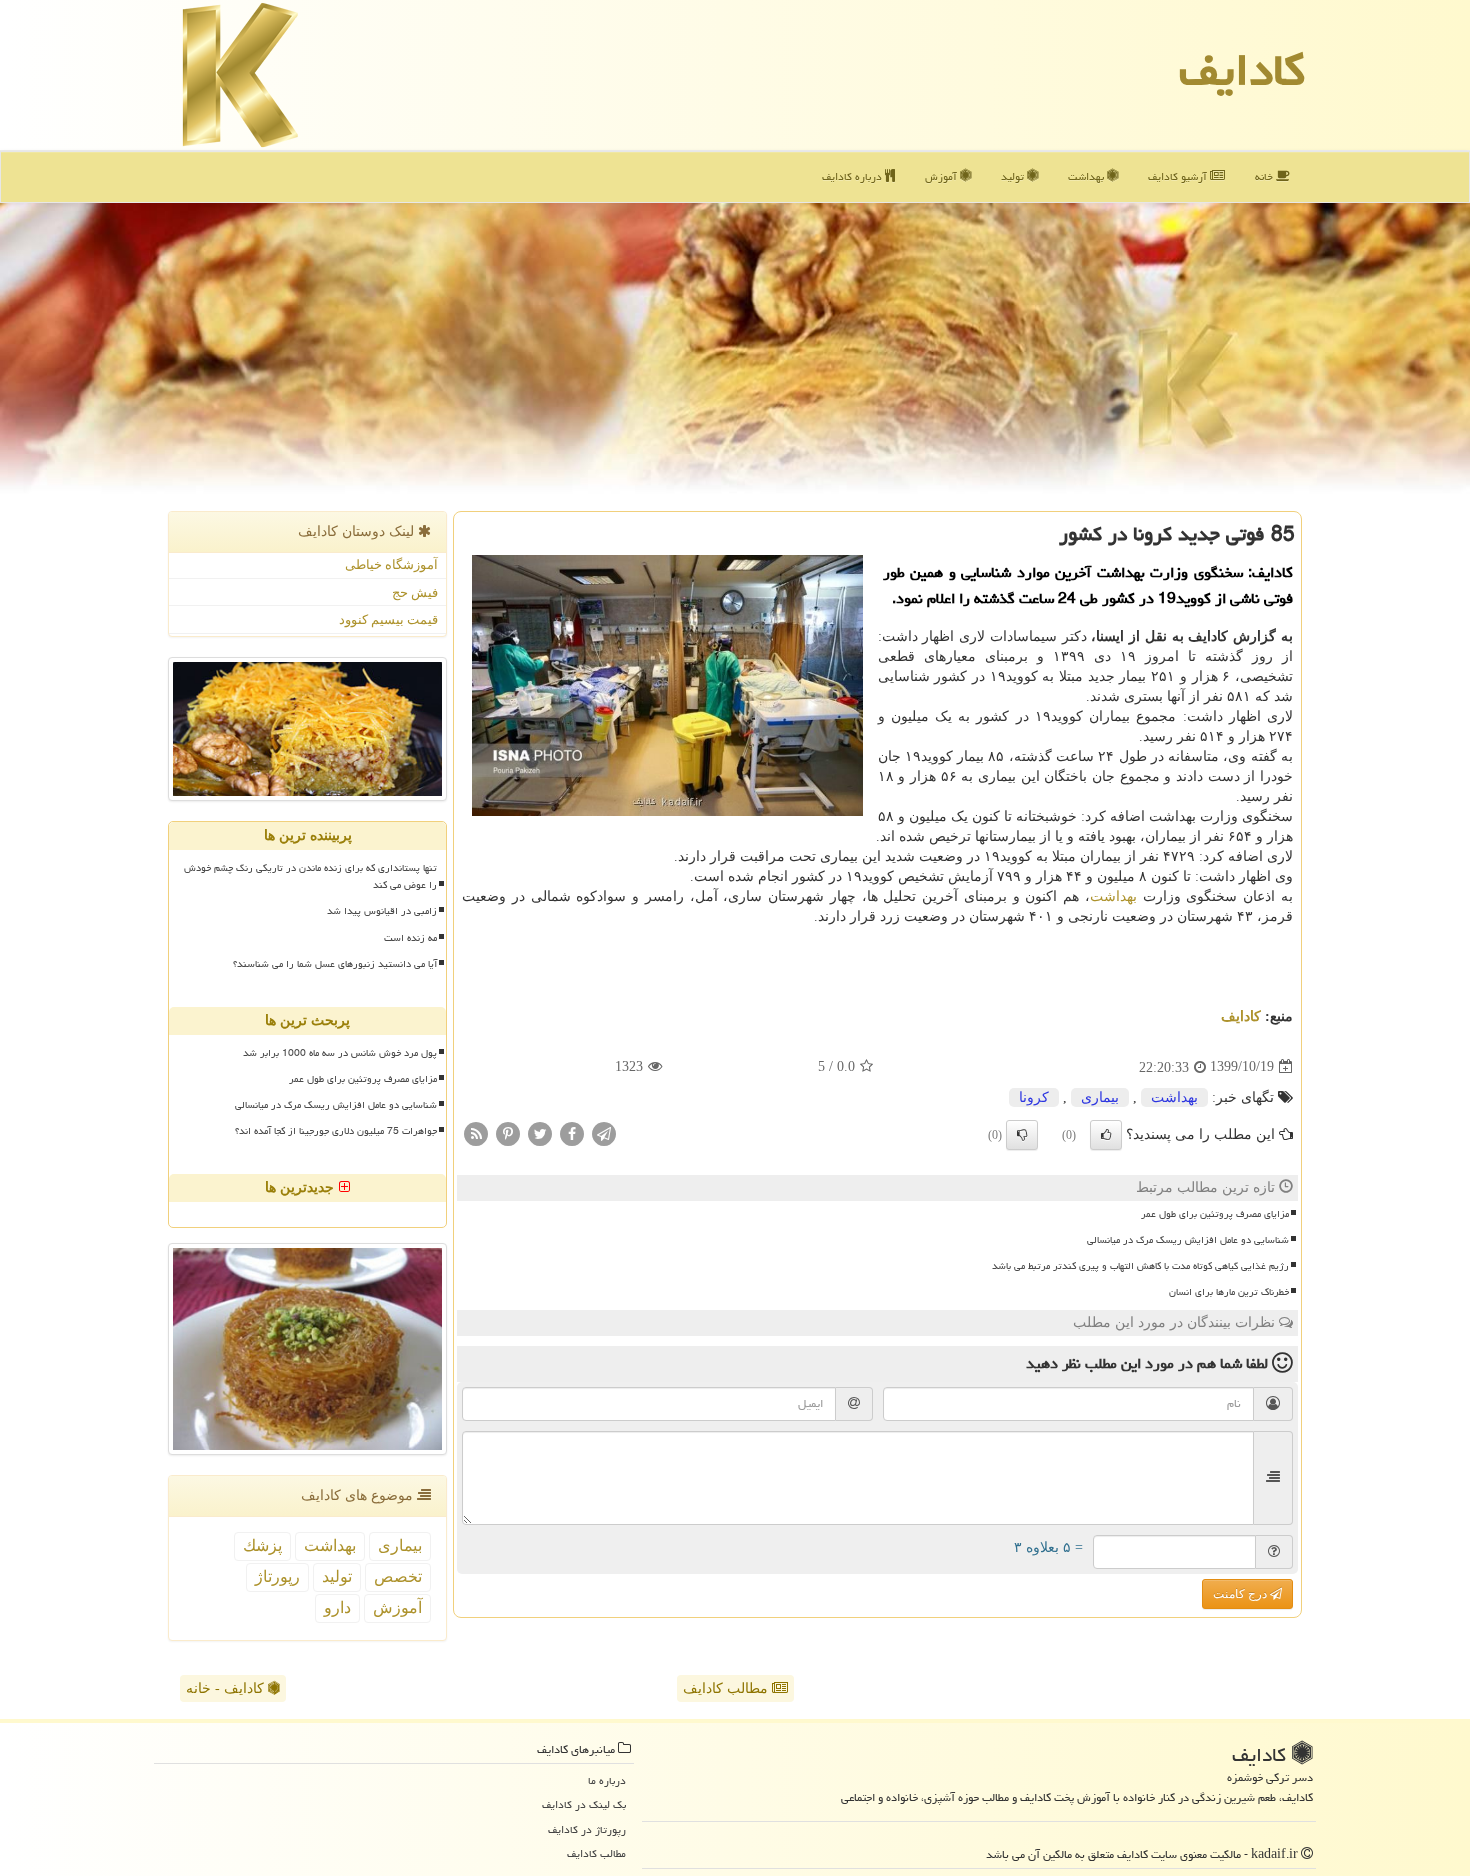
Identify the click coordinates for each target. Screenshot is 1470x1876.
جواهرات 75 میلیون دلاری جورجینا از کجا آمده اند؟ (336, 1131)
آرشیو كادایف (1179, 176)
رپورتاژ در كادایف (587, 1829)
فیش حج (415, 592)
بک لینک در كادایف (584, 1804)
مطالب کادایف (727, 1688)
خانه (1265, 176)
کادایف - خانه (227, 1688)
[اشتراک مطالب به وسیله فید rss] (476, 1132)
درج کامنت (1241, 1594)
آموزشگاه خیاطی (391, 564)
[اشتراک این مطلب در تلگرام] (604, 1132)
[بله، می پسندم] (1106, 1135)
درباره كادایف (853, 176)
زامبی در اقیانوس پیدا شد (382, 911)
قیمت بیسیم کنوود (388, 619)
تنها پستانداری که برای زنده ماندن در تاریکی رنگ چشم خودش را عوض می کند (310, 876)
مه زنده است (410, 938)
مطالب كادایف (596, 1853)
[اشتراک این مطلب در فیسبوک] (572, 1132)
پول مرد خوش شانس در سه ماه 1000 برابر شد (340, 1053)
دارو (337, 1607)
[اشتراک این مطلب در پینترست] (508, 1132)
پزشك (262, 1545)
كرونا (1034, 1097)
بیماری (1100, 1097)
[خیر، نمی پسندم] (1022, 1135)
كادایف (1242, 70)
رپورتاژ (277, 1576)
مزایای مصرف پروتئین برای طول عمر (1215, 1214)
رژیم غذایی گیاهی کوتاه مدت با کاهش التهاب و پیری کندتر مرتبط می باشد (1140, 1266)
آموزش (942, 176)
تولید (1014, 176)
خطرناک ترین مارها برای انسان (1229, 1292)
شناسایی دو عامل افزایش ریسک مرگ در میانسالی (1188, 1240)
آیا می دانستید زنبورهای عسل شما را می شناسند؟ (335, 964)
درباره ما (607, 1780)
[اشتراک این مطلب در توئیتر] (540, 1132)
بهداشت (1087, 176)
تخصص (398, 1576)
